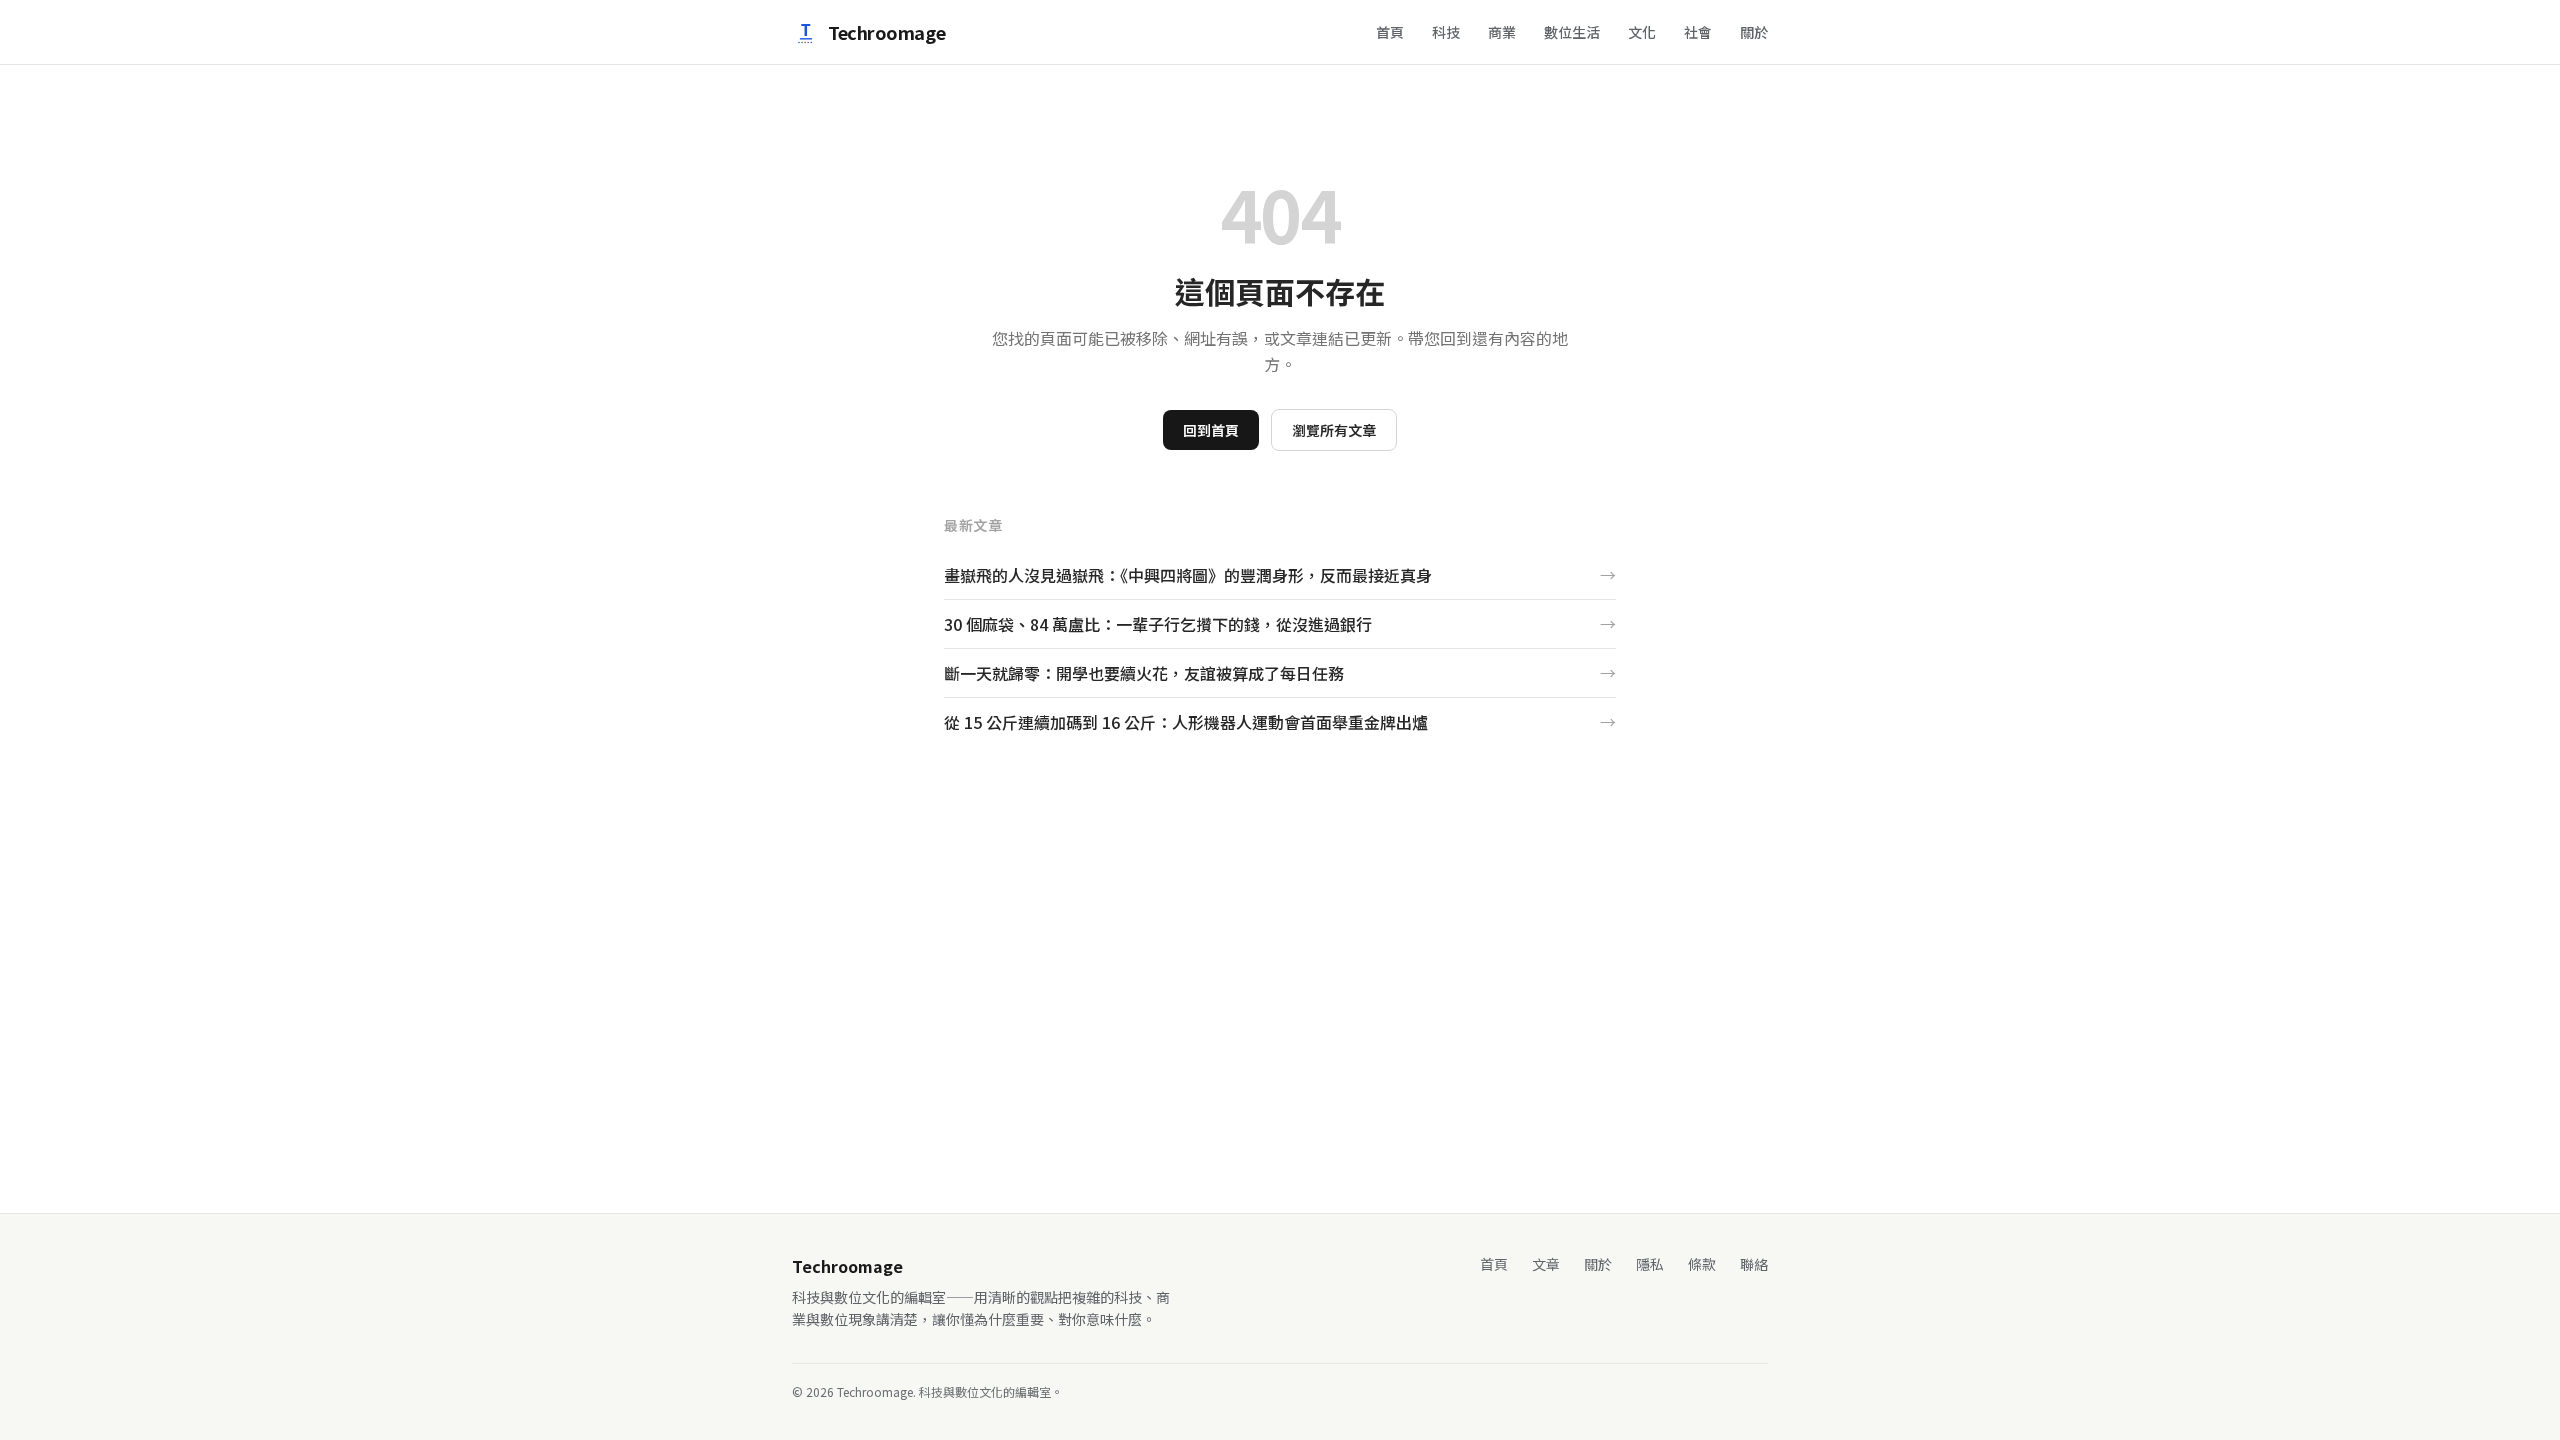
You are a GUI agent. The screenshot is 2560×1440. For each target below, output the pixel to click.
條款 (1702, 1264)
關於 (1754, 32)
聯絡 (1754, 1264)
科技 (1446, 32)
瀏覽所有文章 (1334, 430)
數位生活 (1572, 32)
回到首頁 (1211, 430)
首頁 (1390, 32)
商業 (1502, 32)
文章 (1546, 1264)
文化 (1642, 32)
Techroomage (886, 32)
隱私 (1650, 1264)
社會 (1698, 32)
